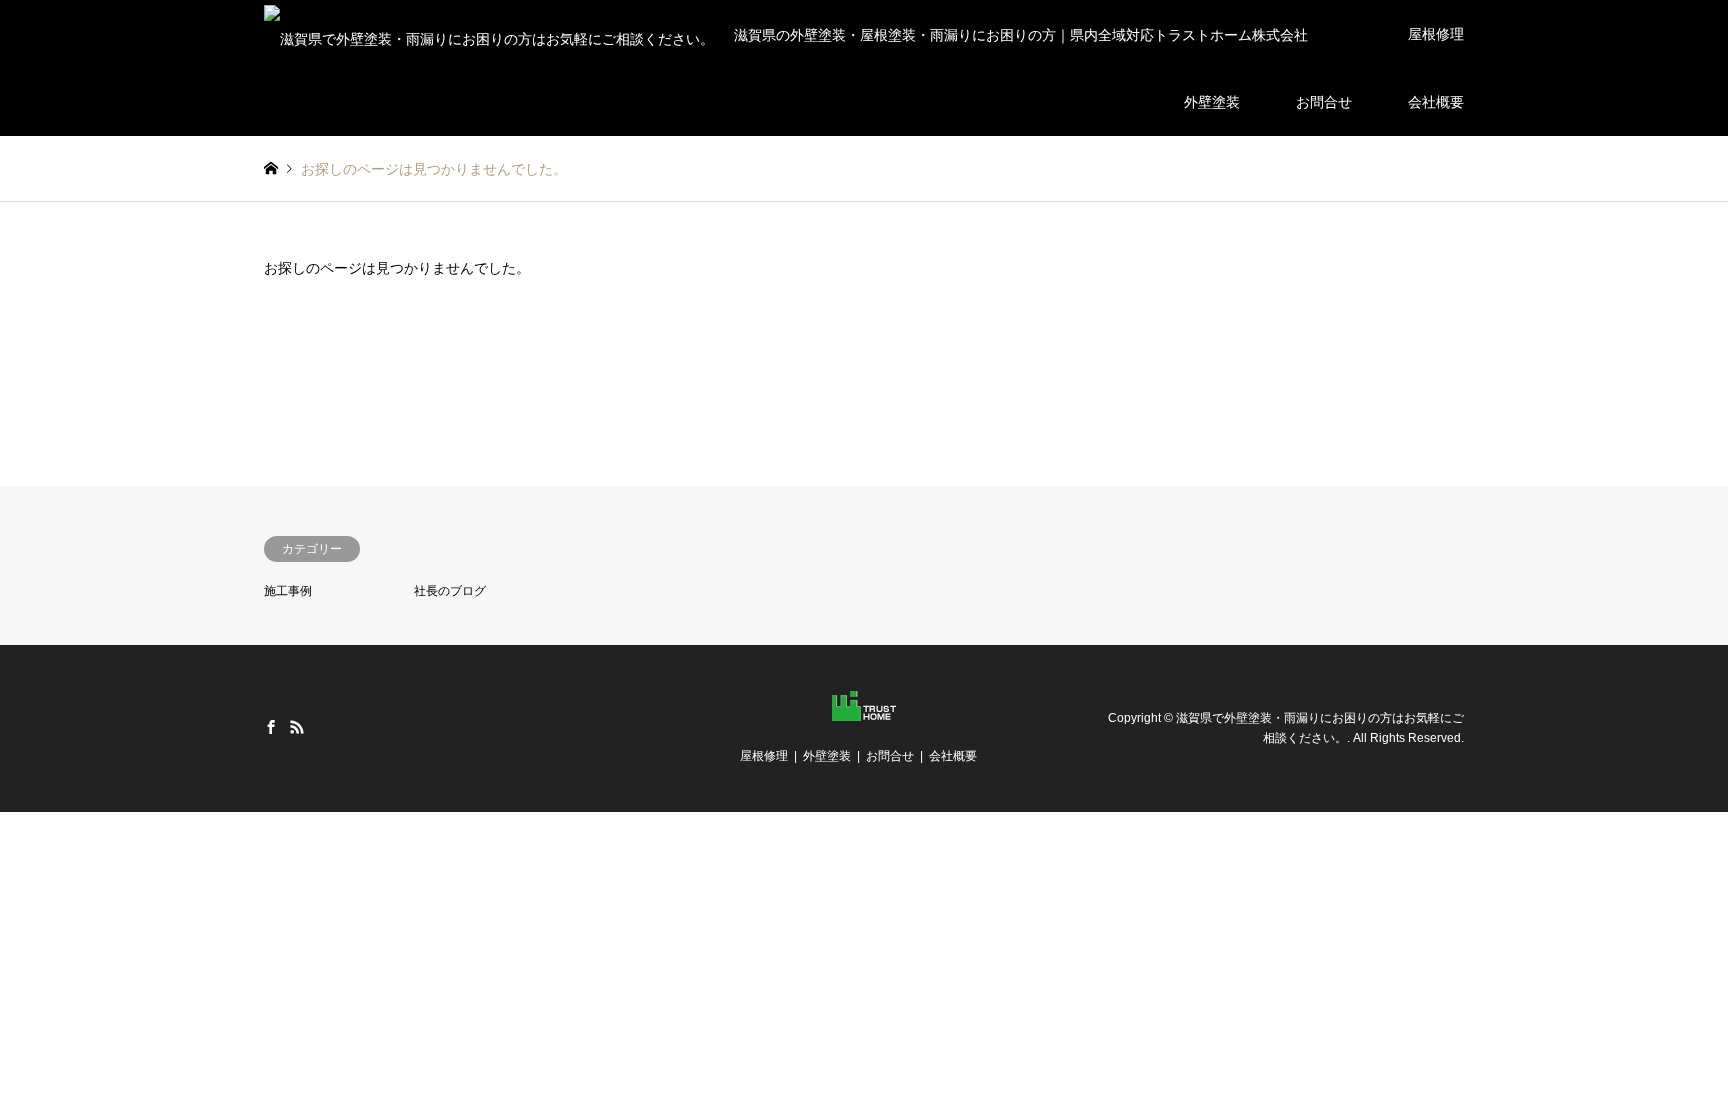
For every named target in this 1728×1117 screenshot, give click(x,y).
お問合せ (1324, 102)
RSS (297, 727)
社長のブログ (450, 591)
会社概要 (1436, 102)
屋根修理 (1436, 34)
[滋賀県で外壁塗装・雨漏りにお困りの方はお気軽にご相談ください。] (864, 709)
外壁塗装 (1212, 102)
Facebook (271, 727)
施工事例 (288, 591)
